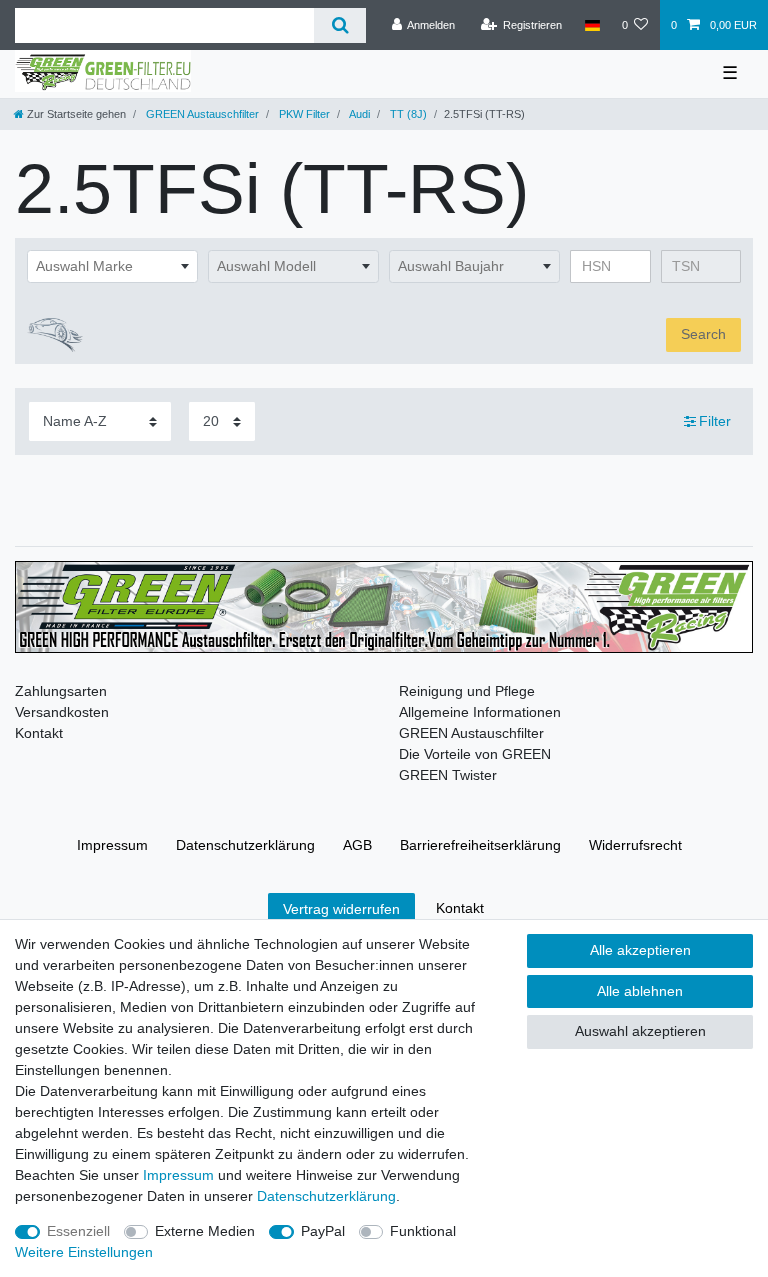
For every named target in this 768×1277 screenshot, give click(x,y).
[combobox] (112, 267)
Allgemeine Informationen (480, 712)
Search (703, 334)
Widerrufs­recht (635, 845)
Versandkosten (62, 712)
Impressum (112, 845)
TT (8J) (407, 114)
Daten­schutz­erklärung (245, 845)
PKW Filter (303, 114)
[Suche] (339, 25)
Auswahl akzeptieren (640, 1031)
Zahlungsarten (61, 691)
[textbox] (112, 267)
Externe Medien (205, 1231)
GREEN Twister (448, 775)
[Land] (591, 25)
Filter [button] (715, 421)
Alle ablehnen (640, 991)
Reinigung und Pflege (467, 691)
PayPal (323, 1231)
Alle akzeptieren (640, 950)
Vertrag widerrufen (341, 909)
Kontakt (39, 733)
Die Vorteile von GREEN (475, 754)
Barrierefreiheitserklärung (480, 845)
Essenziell (78, 1231)
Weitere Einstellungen (84, 1252)
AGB (357, 845)
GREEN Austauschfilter (201, 114)
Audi (358, 114)
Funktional (423, 1231)
